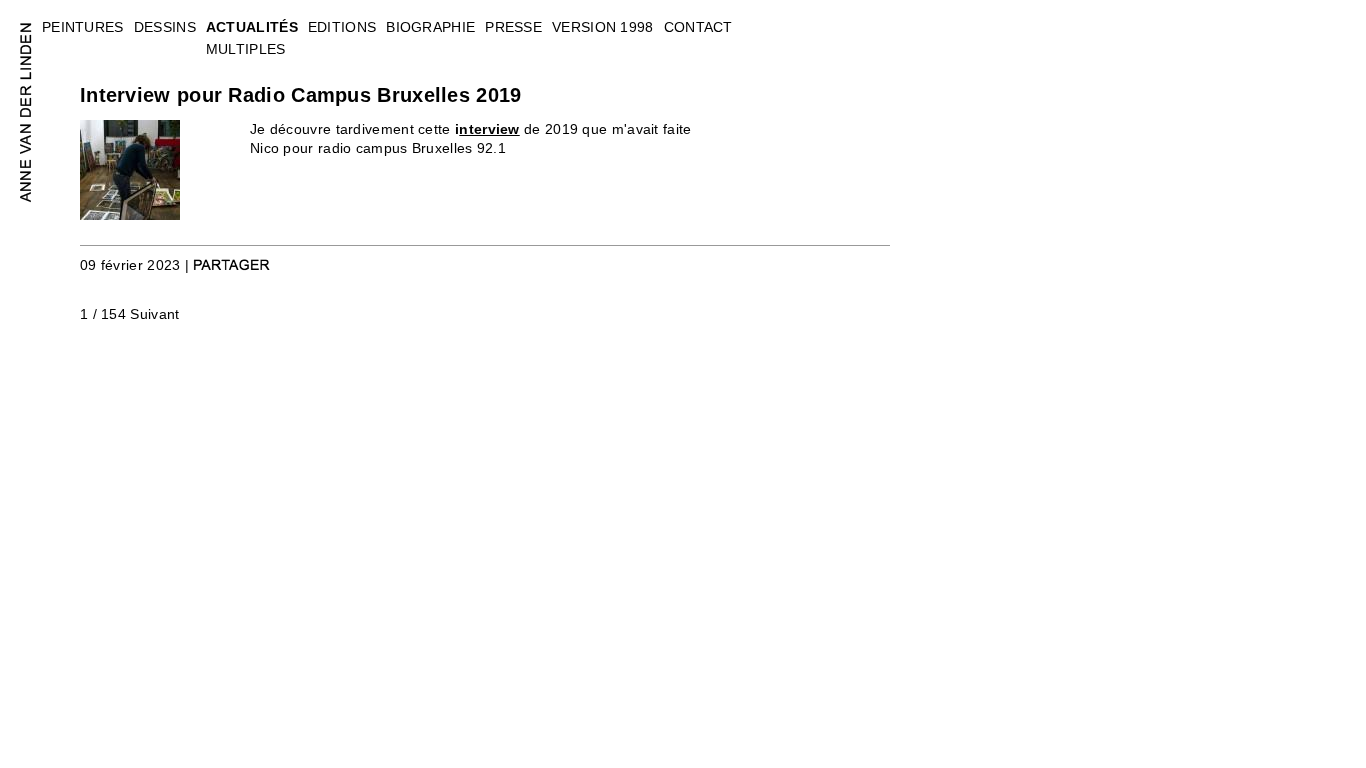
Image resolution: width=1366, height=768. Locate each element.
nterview (489, 129)
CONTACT (698, 27)
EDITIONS (342, 27)
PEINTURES (83, 27)
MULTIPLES (246, 49)
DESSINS (165, 27)
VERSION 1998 (603, 27)
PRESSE (513, 27)
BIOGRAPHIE (430, 27)
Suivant (154, 314)
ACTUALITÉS (252, 27)
